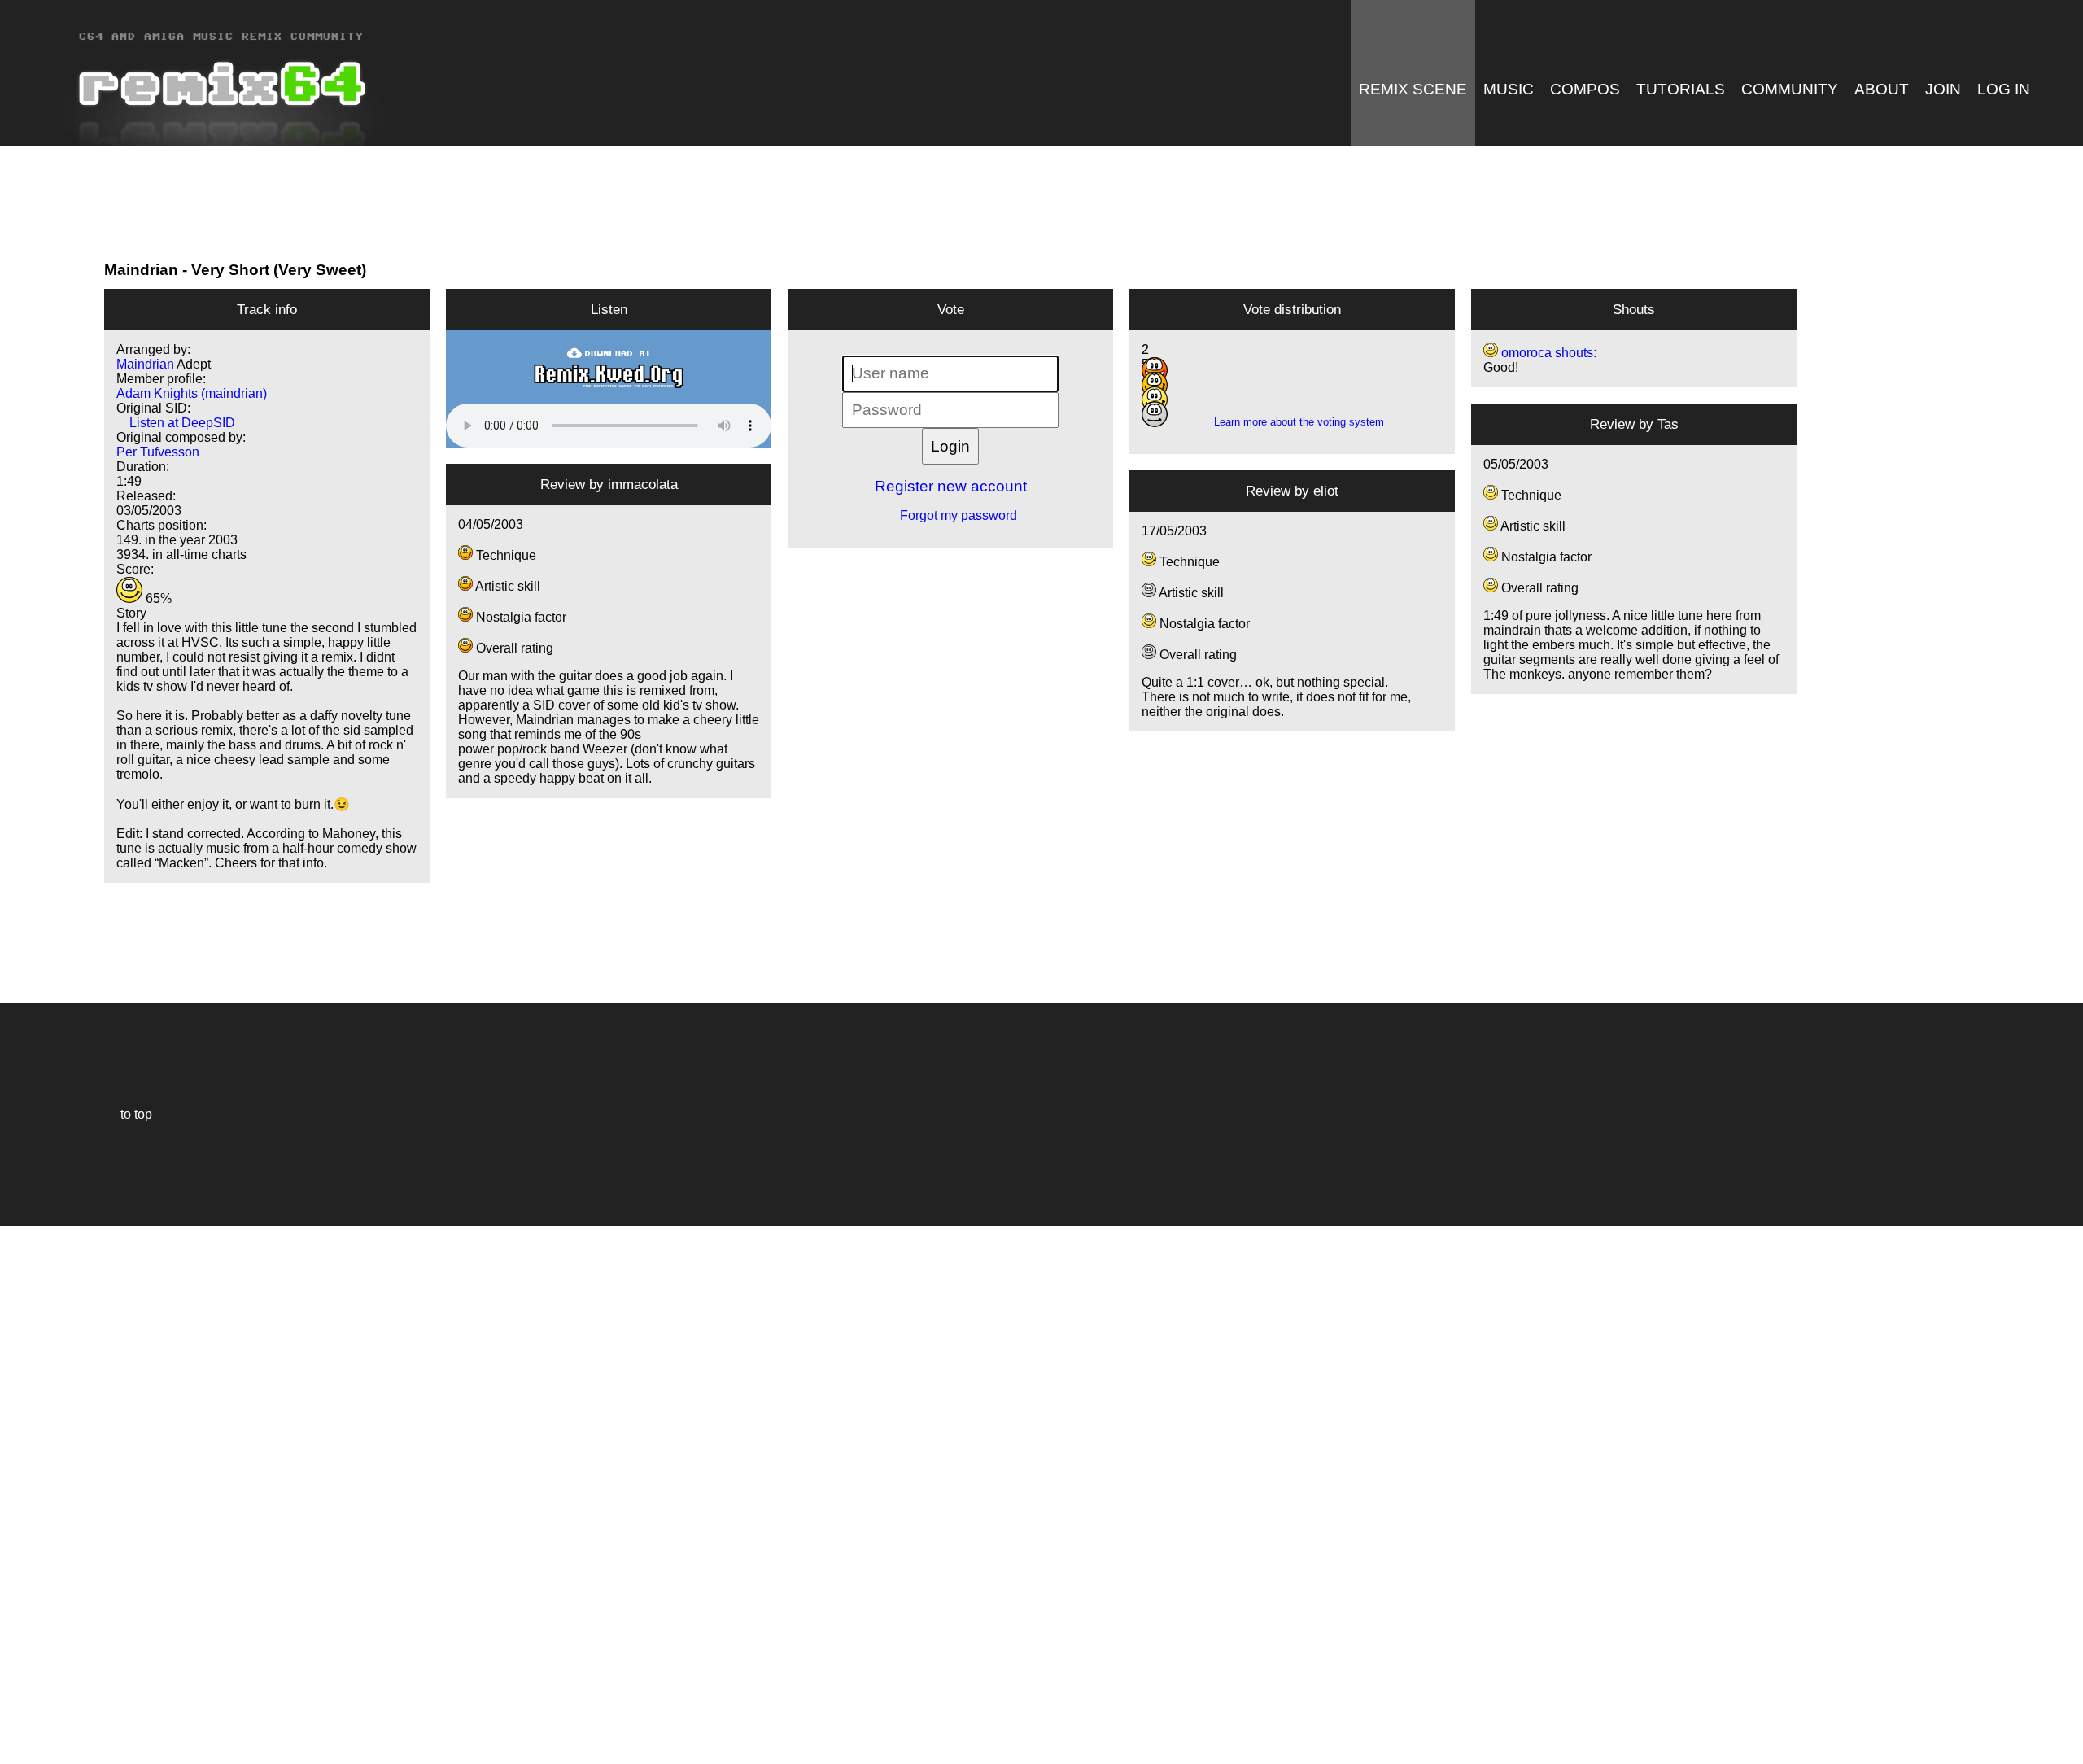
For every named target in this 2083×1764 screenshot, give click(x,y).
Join (1943, 89)
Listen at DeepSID (176, 423)
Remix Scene (1413, 89)
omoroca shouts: (1547, 353)
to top (128, 1114)
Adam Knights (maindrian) (192, 393)
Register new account (951, 486)
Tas (1668, 424)
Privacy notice (22, 1749)
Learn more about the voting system (1293, 422)
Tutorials (1681, 89)
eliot (1326, 491)
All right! (17, 1702)
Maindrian (141, 270)
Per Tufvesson (158, 452)
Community (1790, 89)
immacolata (643, 484)
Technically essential (33, 1493)
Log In (2004, 89)
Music (1509, 89)
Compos (1585, 89)
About (1882, 89)
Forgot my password (950, 515)
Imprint (20, 1727)
